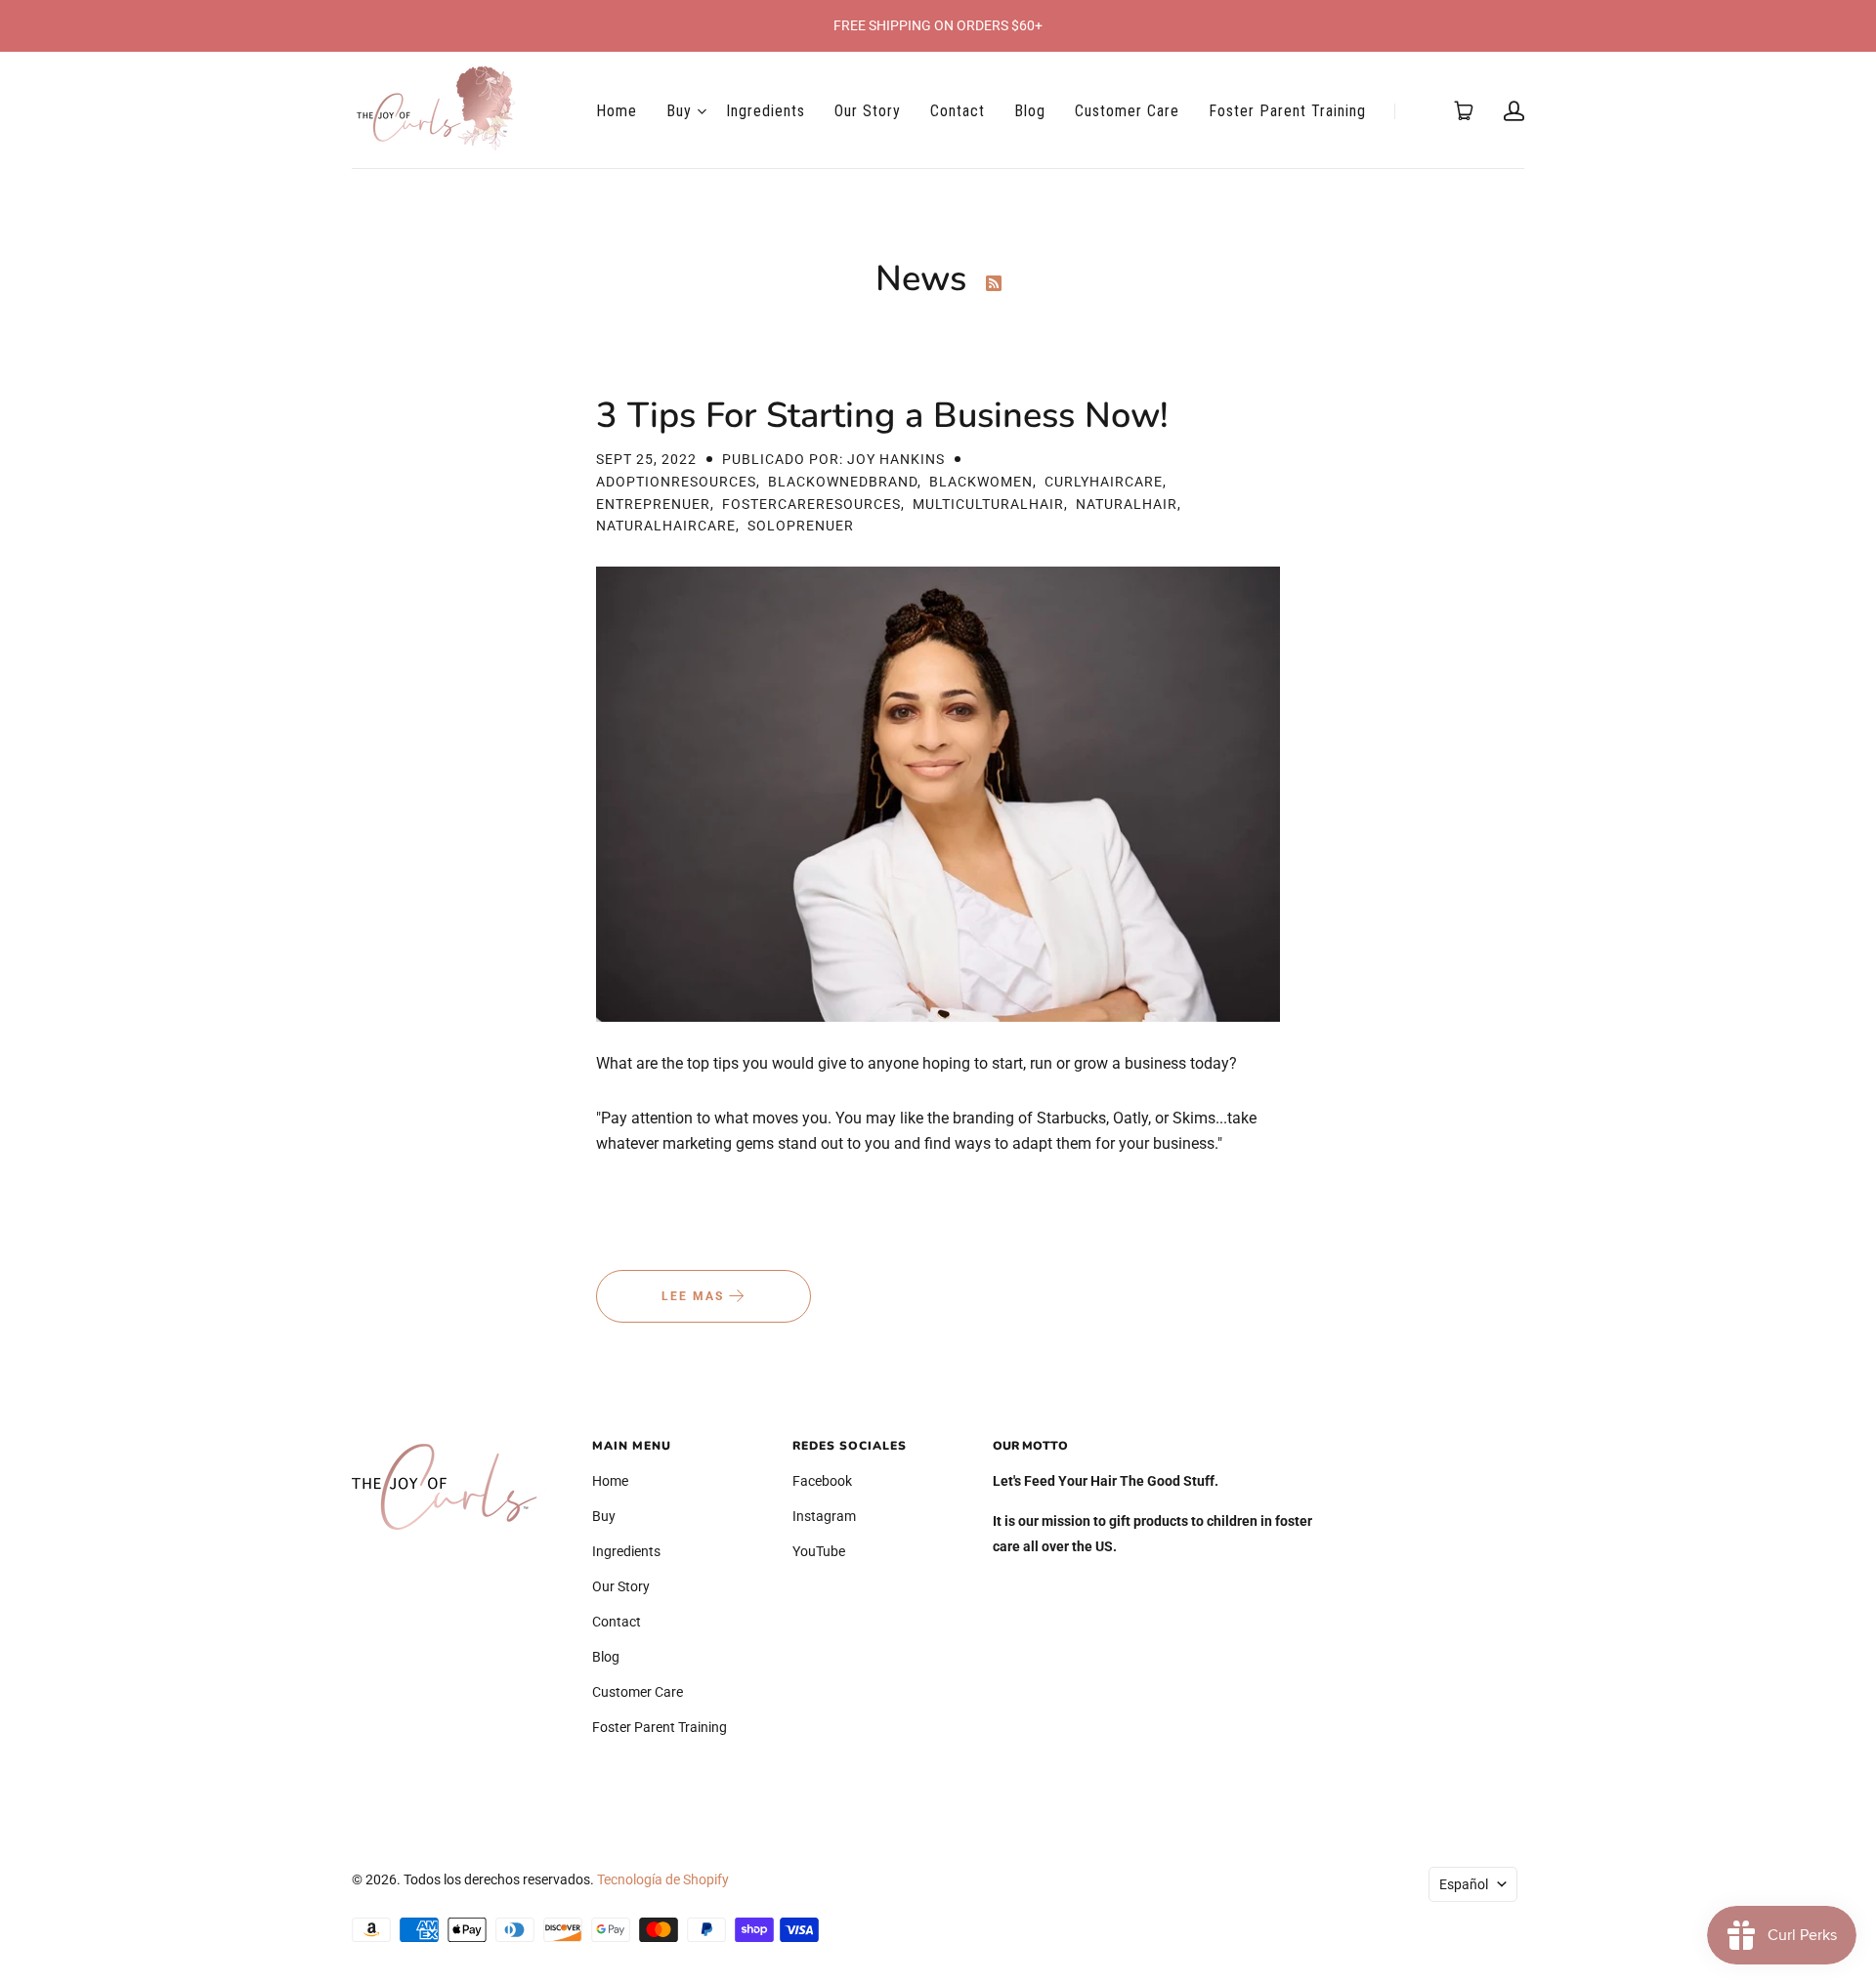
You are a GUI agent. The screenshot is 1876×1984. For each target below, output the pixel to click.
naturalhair (1127, 504)
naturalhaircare (666, 526)
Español (1464, 1884)
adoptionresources (676, 482)
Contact (958, 111)
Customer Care (1127, 111)
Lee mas (695, 1296)
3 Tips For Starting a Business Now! (882, 416)
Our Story (868, 111)
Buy (679, 111)
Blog (1030, 111)
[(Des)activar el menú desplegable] (702, 111)
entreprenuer (653, 504)
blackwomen (981, 482)
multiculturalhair (988, 504)
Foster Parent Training (1287, 111)
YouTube (819, 1551)
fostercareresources (811, 504)
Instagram (824, 1516)
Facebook (822, 1481)
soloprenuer (801, 526)
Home (617, 111)
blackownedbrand (843, 482)
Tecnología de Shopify (663, 1879)
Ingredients (766, 111)
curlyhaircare (1104, 482)
